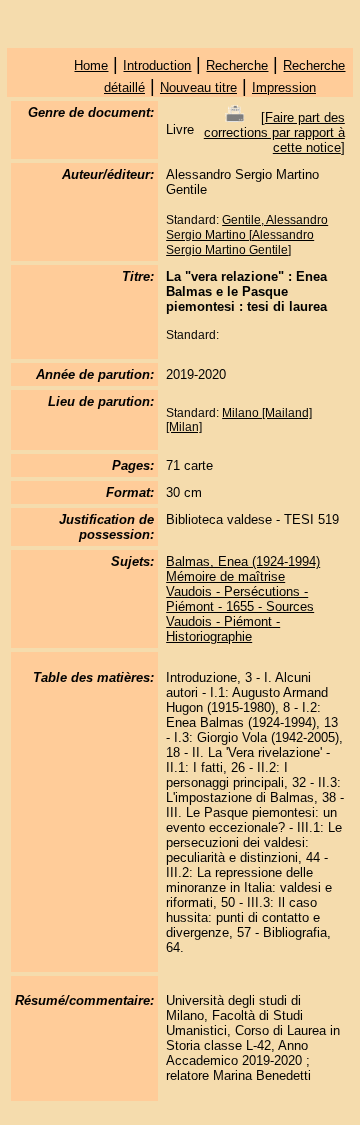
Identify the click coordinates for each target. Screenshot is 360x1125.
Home (91, 65)
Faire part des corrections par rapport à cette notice (274, 132)
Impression (284, 87)
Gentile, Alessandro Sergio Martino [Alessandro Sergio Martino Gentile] (247, 235)
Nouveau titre (198, 87)
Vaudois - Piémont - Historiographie (223, 629)
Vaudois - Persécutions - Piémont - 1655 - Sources (240, 599)
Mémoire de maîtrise (225, 576)
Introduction (157, 65)
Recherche (237, 65)
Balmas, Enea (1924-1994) (243, 561)
